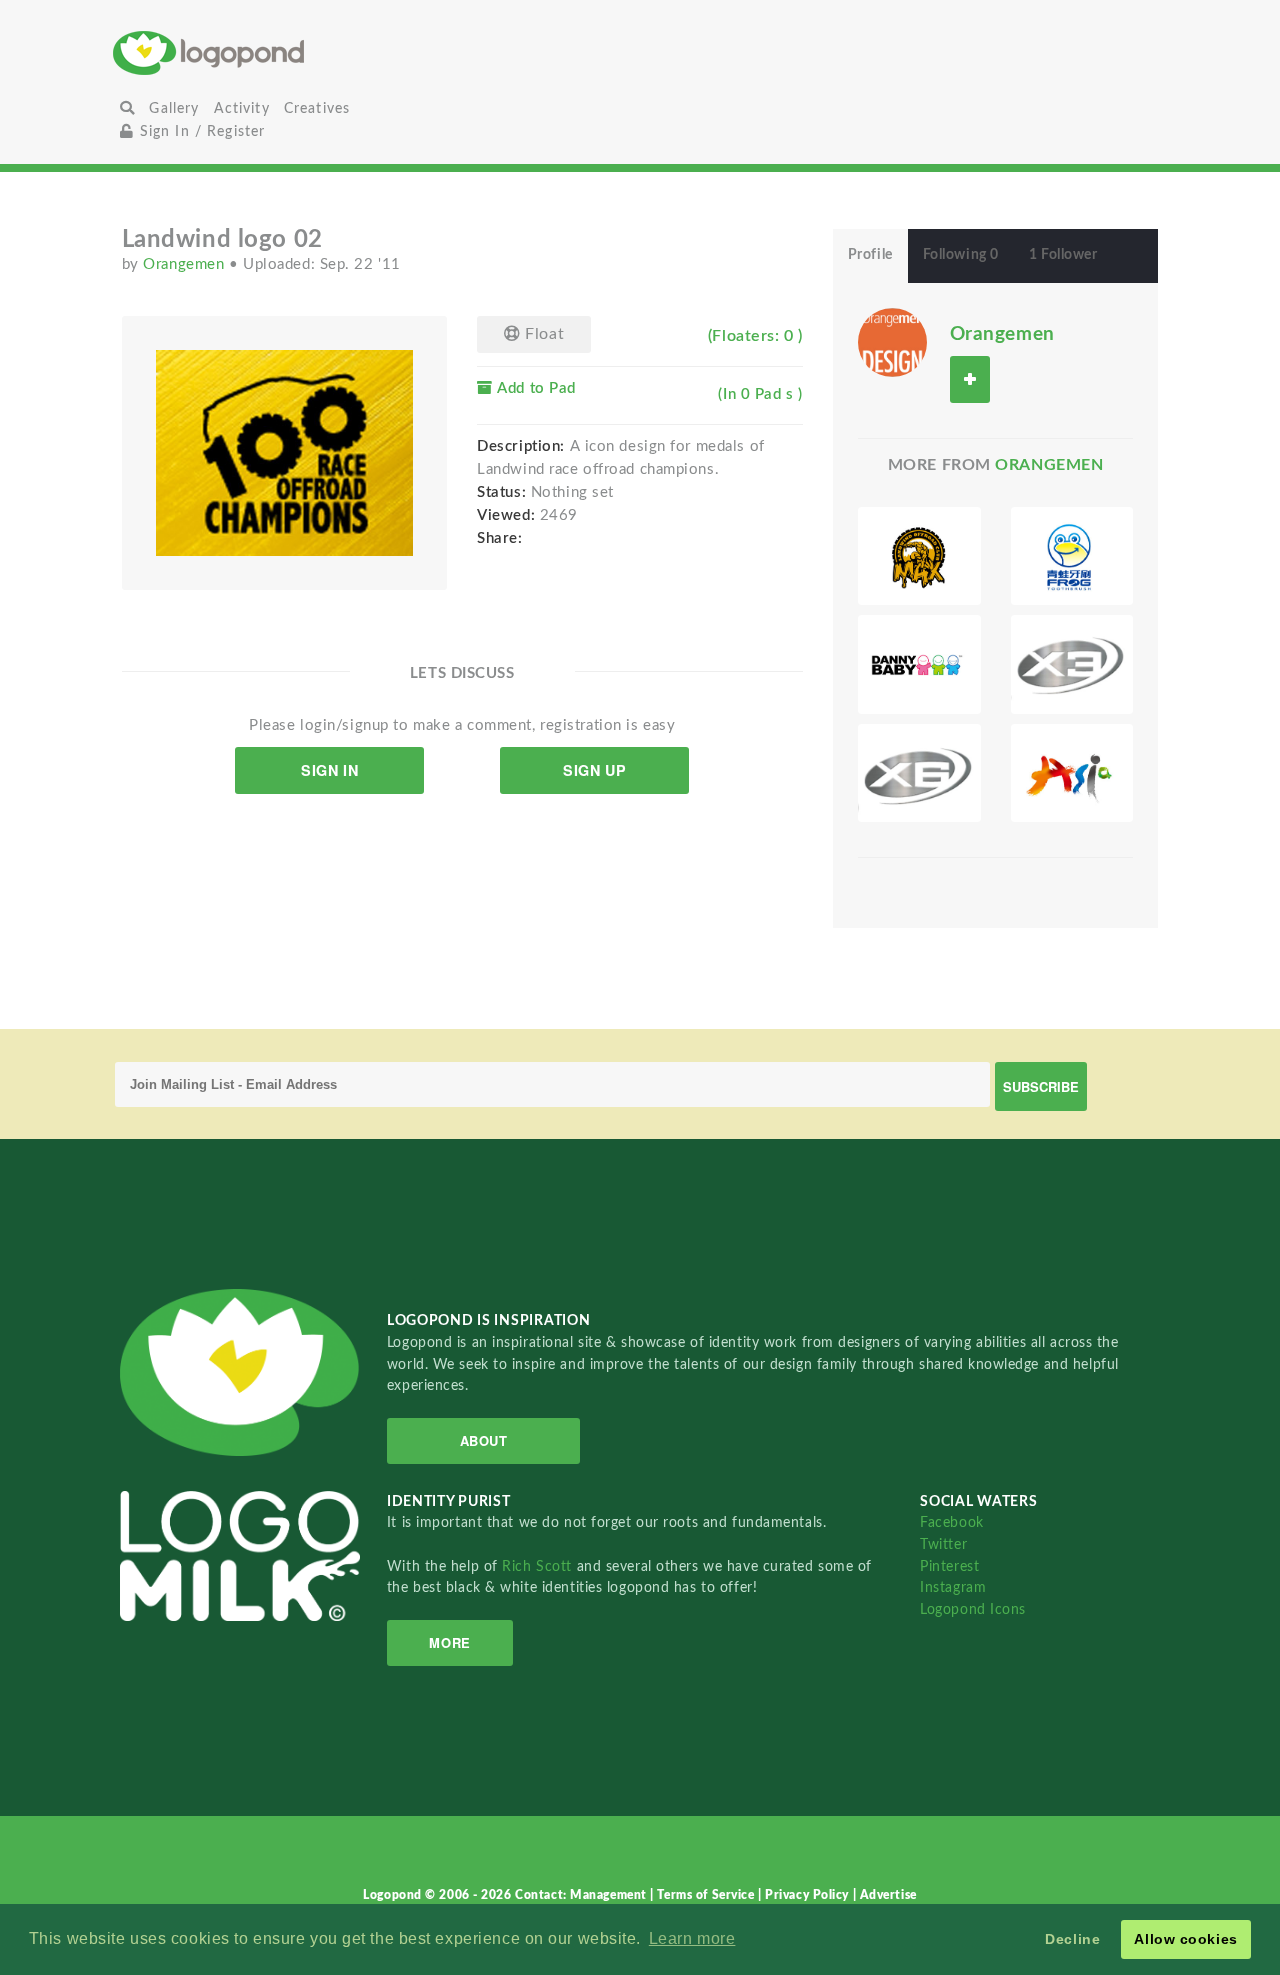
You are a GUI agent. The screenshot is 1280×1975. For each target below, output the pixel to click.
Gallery (174, 108)
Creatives (317, 108)
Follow (970, 379)
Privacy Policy (808, 1895)
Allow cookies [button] (1185, 1939)
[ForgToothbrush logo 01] (1072, 556)
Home (288, 52)
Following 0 (961, 255)
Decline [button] (1072, 1939)
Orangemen (186, 264)
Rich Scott (539, 1566)
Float (542, 334)
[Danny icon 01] (919, 664)
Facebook (951, 1522)
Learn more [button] (692, 1938)
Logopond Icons (973, 1609)
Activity (242, 108)
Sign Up (594, 770)
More (449, 1642)
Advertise (888, 1895)
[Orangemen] (892, 341)
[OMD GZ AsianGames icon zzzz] (1072, 773)
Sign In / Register (199, 131)
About (484, 1440)
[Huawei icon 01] (919, 773)
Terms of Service (707, 1895)
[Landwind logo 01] (919, 556)
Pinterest (949, 1566)
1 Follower (1063, 255)
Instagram (953, 1587)
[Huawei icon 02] (1072, 664)
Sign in (329, 770)
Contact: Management (582, 1895)
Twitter (943, 1544)
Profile (870, 255)
